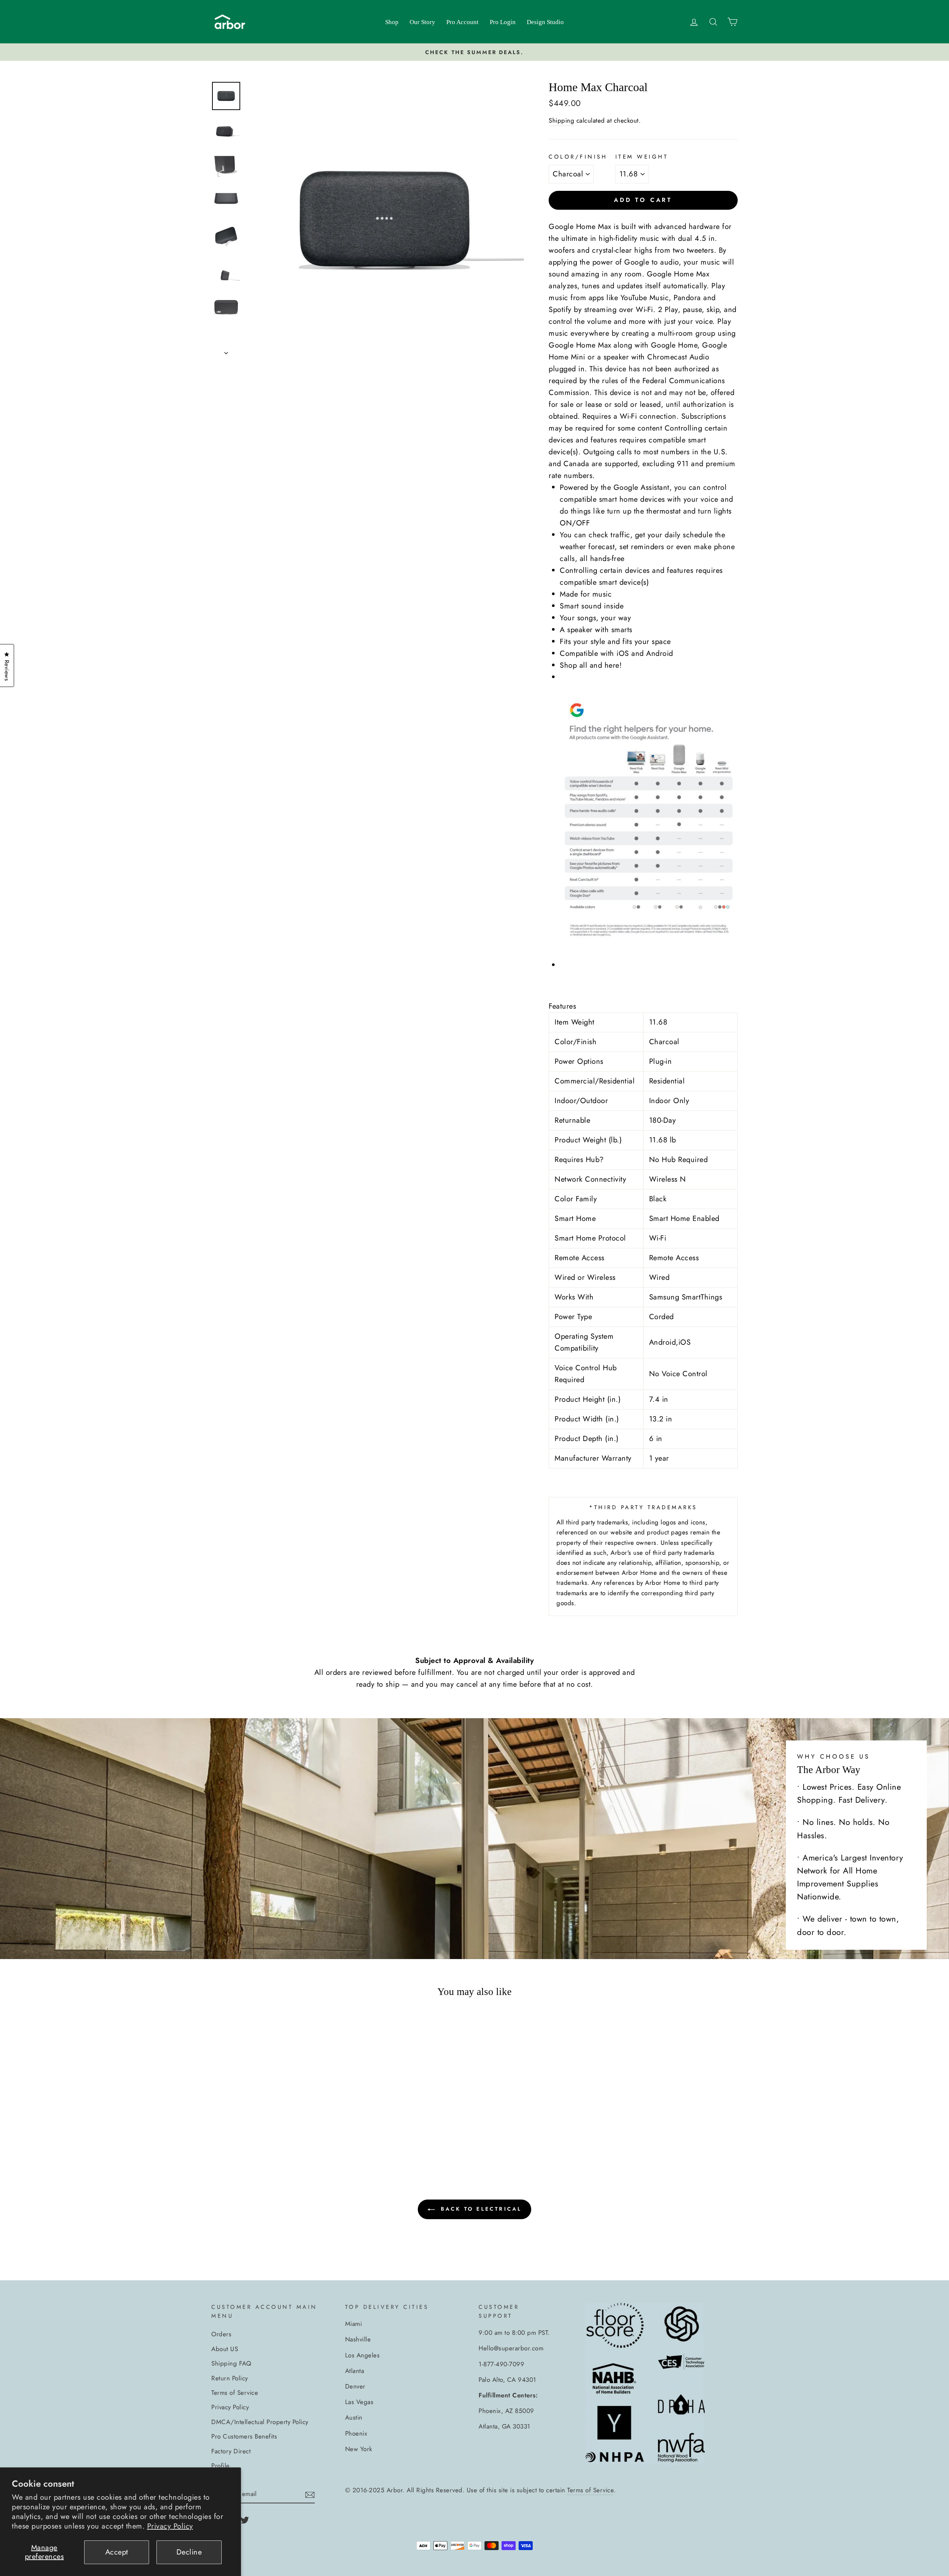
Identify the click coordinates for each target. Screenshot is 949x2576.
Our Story (422, 22)
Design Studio (545, 22)
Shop (392, 22)
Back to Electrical (480, 2209)
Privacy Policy (170, 2526)
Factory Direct (231, 2451)
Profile (221, 2466)
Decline (189, 2552)
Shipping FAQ (231, 2363)
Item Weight (642, 157)
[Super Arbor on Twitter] (245, 2519)
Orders (221, 2334)
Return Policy (230, 2378)
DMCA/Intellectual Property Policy (260, 2422)
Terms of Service (235, 2393)
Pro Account (462, 22)
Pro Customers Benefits (244, 2436)
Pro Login (503, 22)
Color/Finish (578, 157)
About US (225, 2349)
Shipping (561, 120)
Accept (117, 2552)
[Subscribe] (310, 2494)
